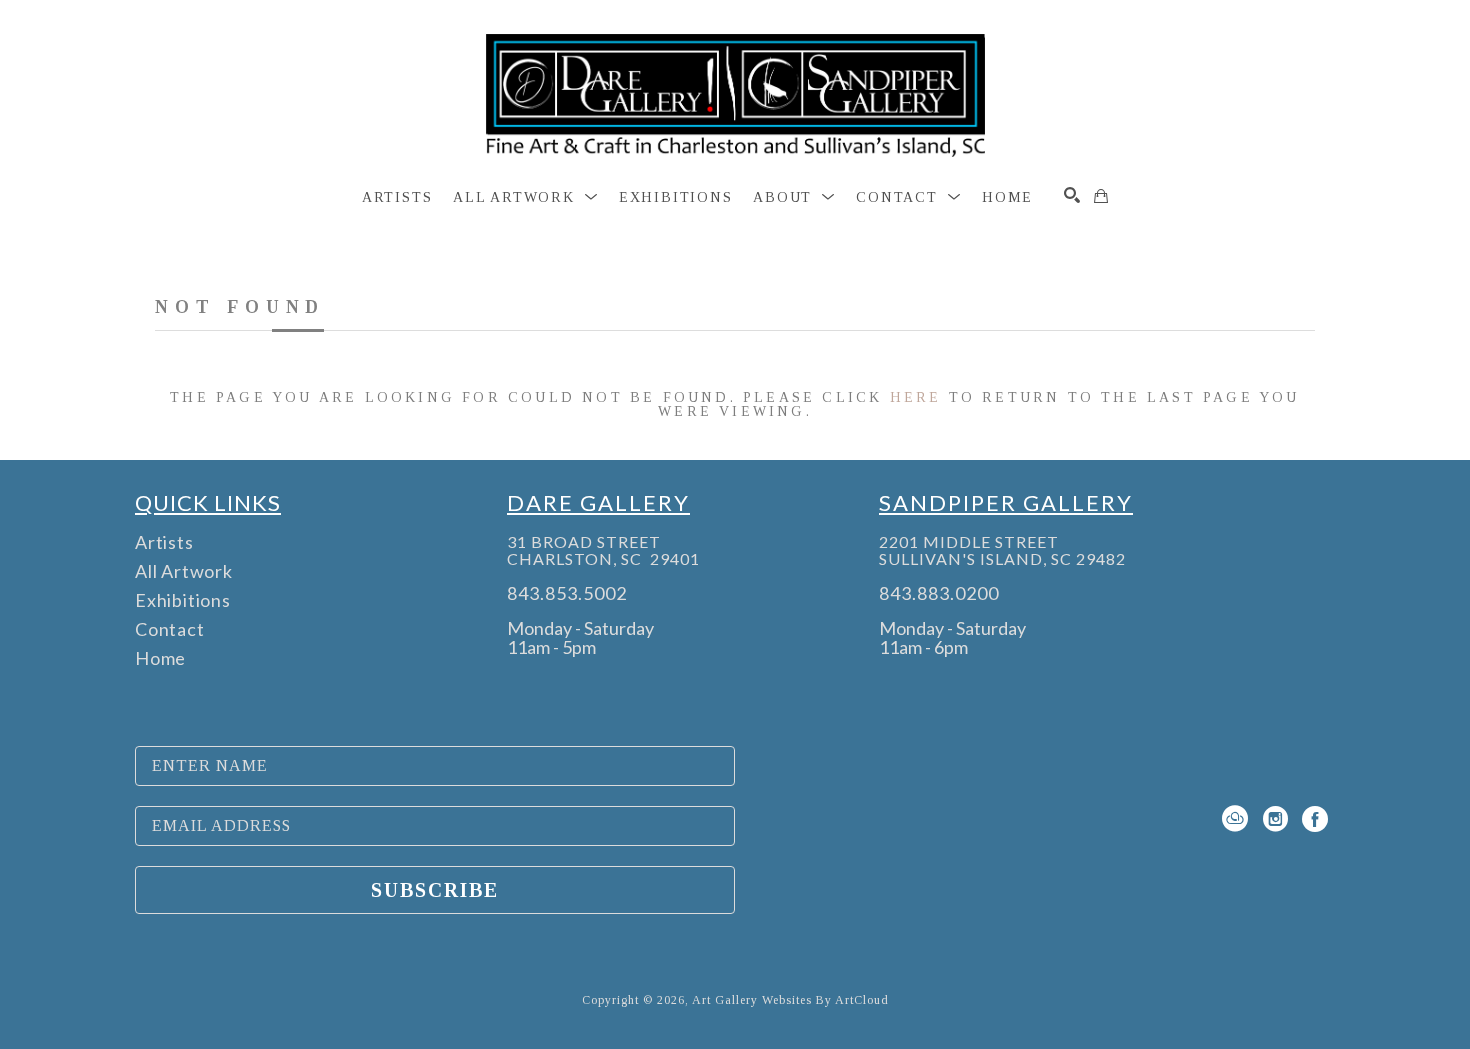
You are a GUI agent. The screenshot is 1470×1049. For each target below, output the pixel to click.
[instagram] (1275, 819)
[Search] (1072, 195)
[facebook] (1315, 819)
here (916, 397)
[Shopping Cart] (1101, 196)
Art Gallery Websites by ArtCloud (790, 1000)
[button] (525, 198)
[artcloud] (1235, 819)
